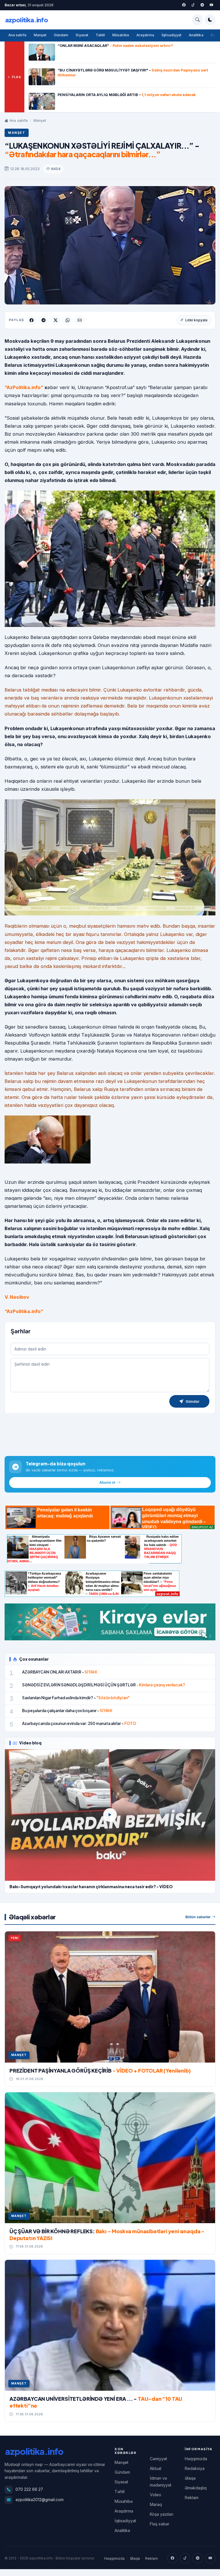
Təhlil (100, 35)
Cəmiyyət (158, 2459)
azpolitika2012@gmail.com (40, 2500)
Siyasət (82, 35)
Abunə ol (107, 1482)
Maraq (156, 2504)
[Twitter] (193, 5)
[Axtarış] (197, 20)
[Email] (80, 320)
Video (156, 2495)
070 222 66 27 (29, 2489)
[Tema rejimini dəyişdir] (210, 20)
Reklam (192, 2498)
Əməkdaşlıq (196, 2488)
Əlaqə (190, 2478)
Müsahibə (121, 35)
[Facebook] (184, 5)
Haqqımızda (196, 2459)
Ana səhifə (17, 35)
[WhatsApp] (68, 320)
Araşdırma (145, 35)
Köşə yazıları (162, 2514)
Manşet (40, 35)
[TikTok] (185, 2558)
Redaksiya (195, 2468)
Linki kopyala (196, 320)
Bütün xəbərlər (198, 1917)
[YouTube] (211, 5)
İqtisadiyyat (171, 35)
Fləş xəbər (160, 2524)
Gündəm (61, 35)
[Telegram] (202, 5)
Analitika (196, 35)
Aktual (156, 2468)
